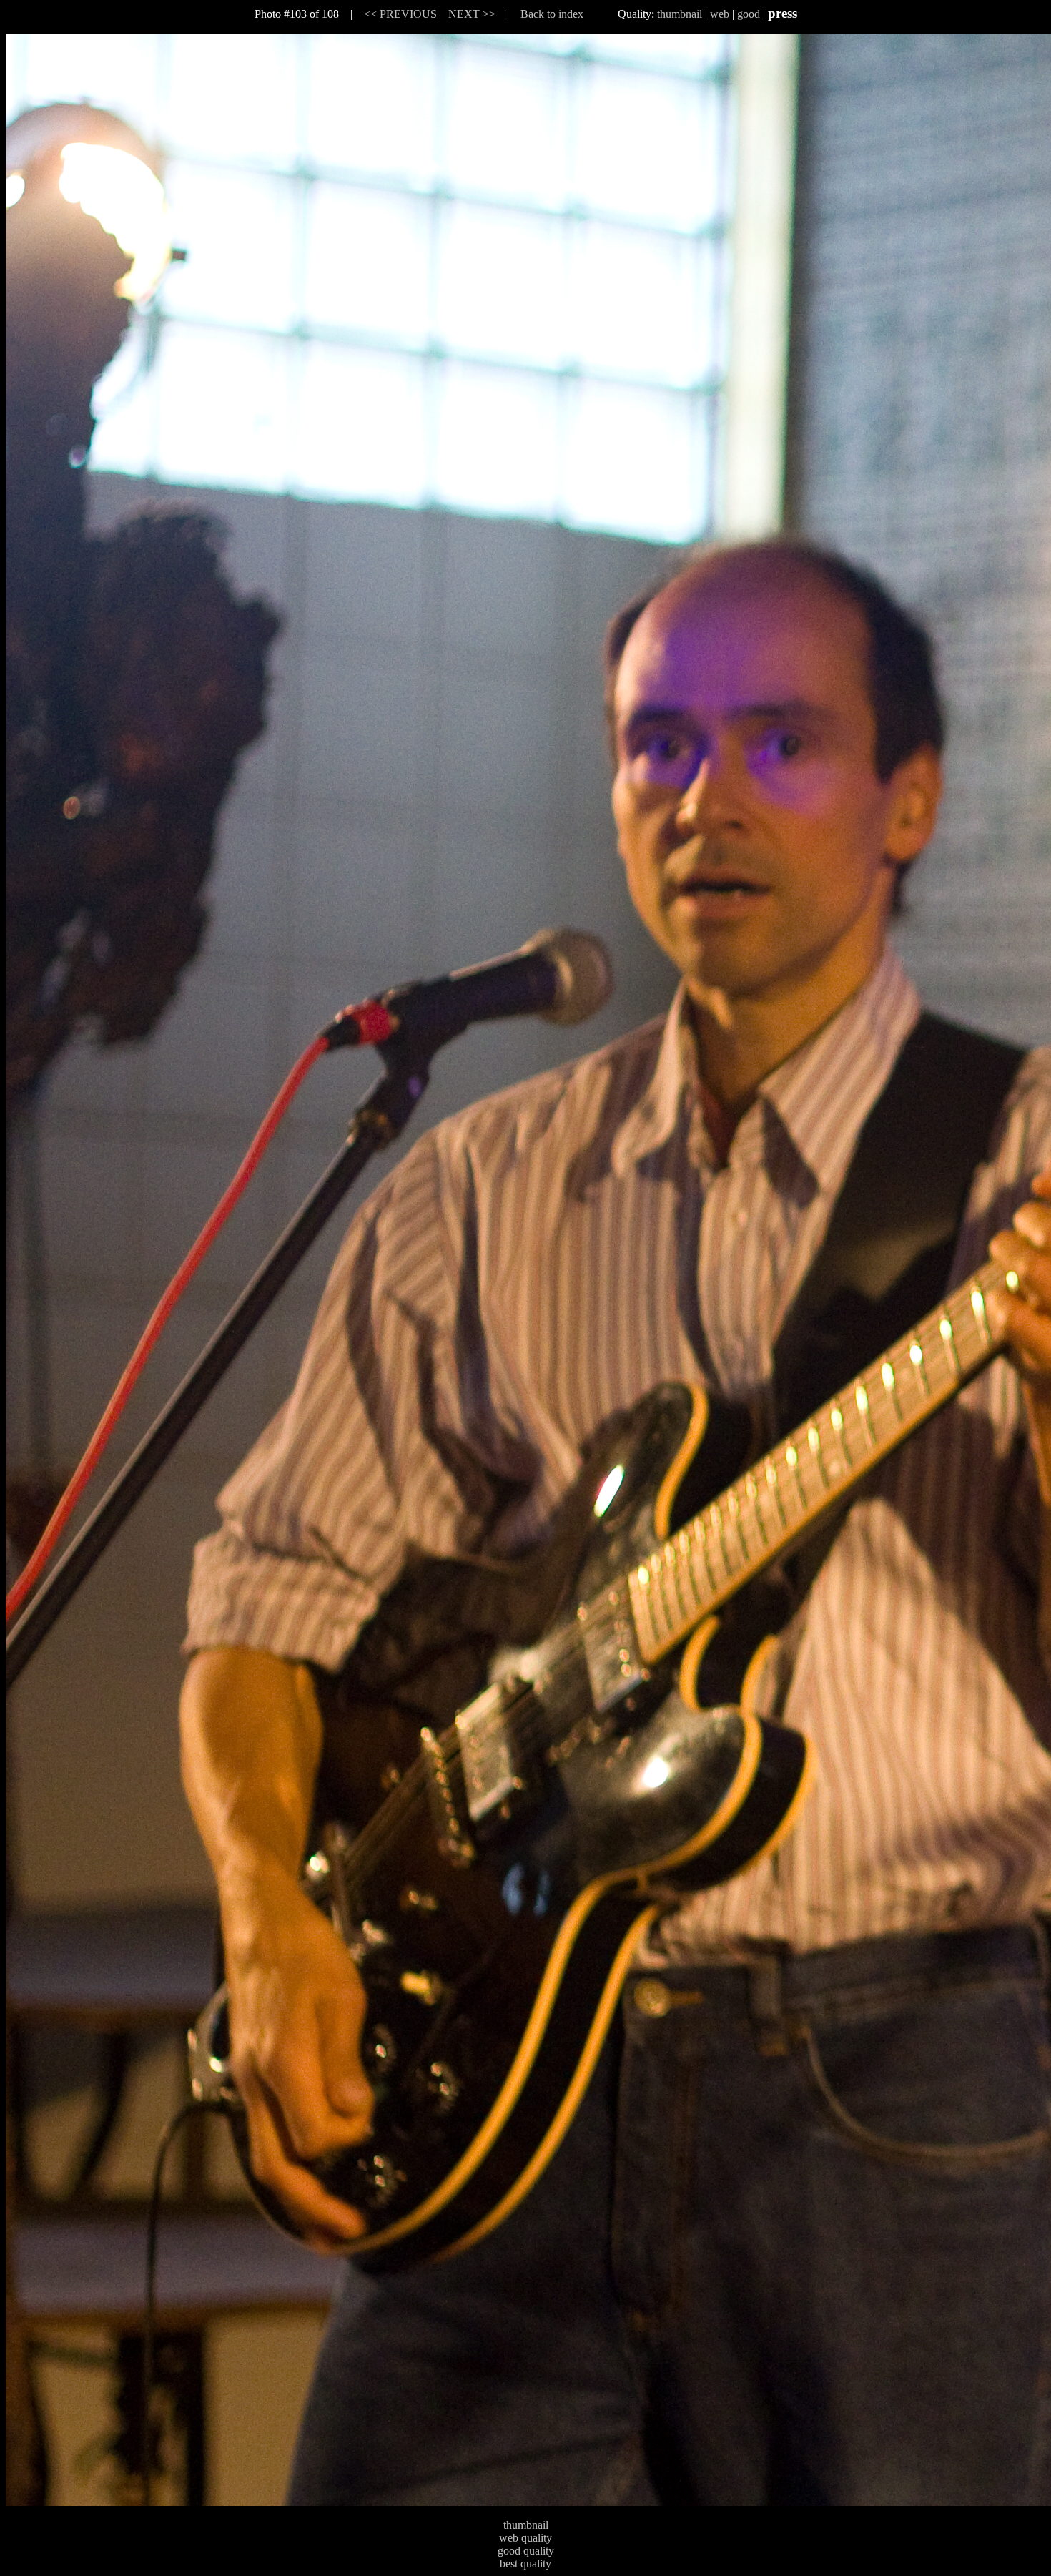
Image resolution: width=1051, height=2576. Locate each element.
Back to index (552, 14)
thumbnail (680, 14)
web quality (525, 2538)
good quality (526, 2551)
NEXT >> (472, 14)
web (720, 14)
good (749, 14)
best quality (525, 2563)
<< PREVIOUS (400, 14)
